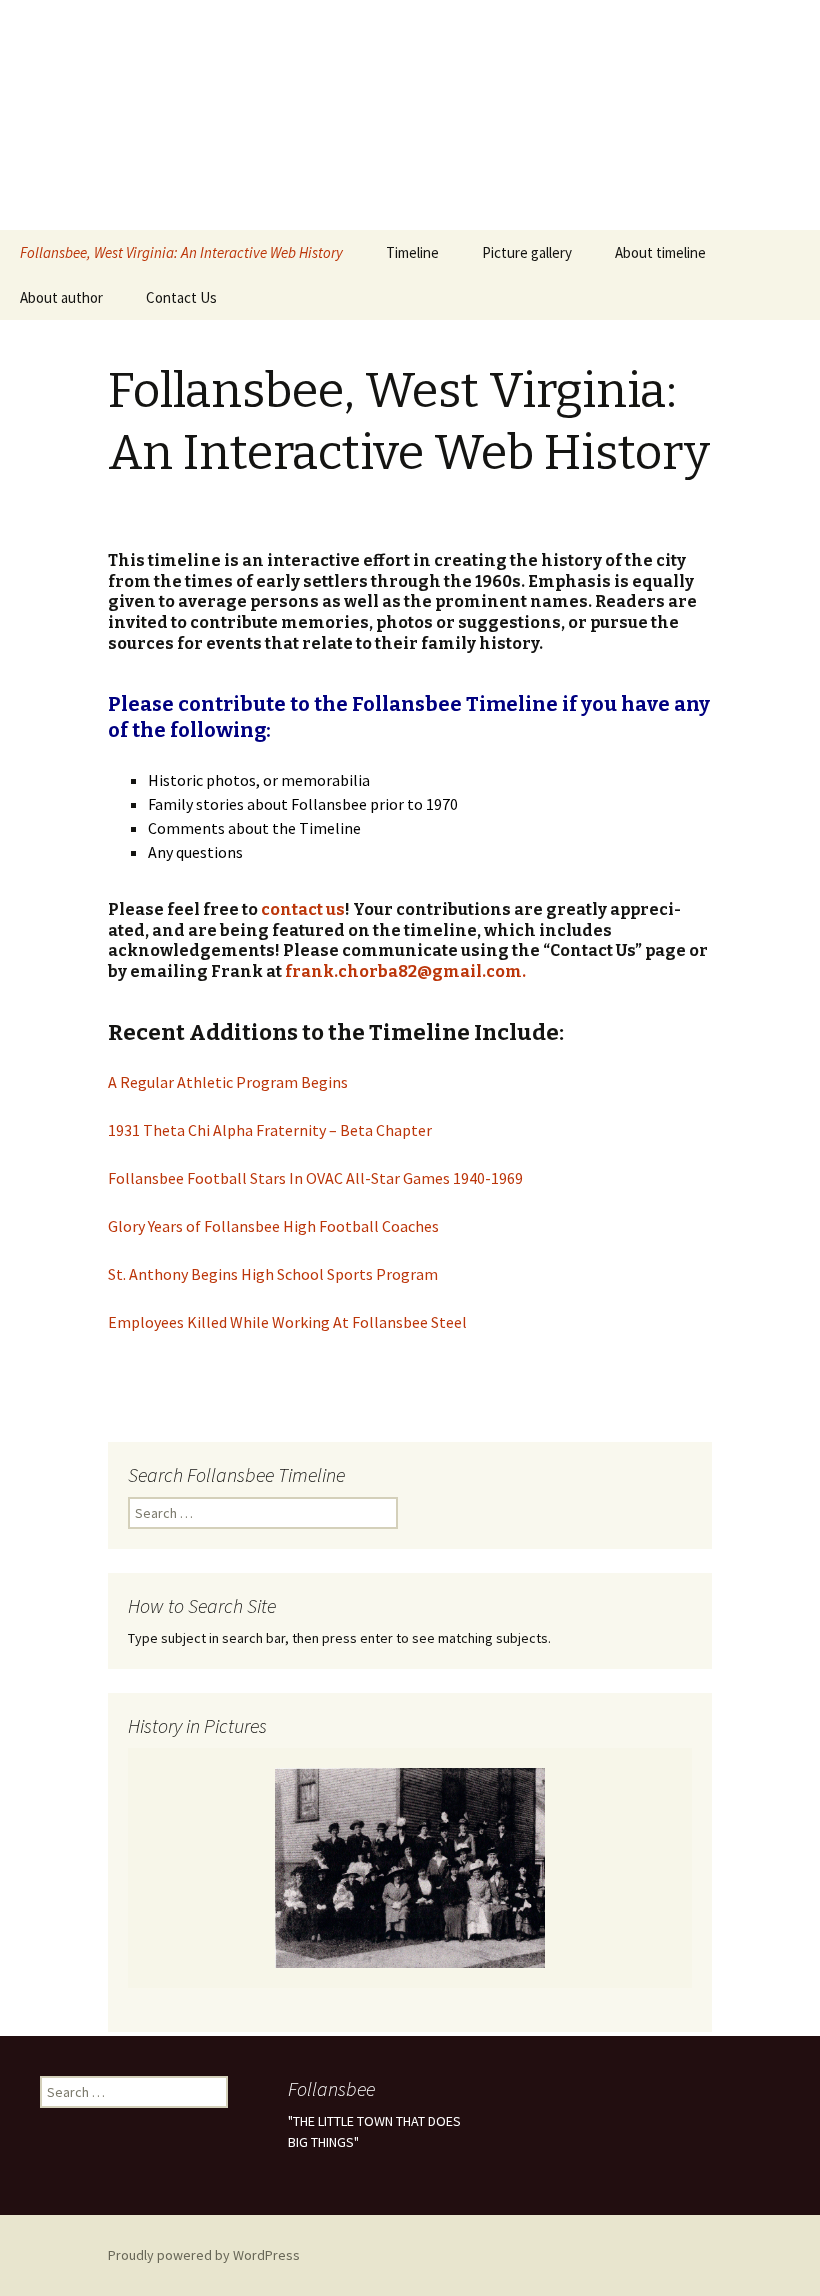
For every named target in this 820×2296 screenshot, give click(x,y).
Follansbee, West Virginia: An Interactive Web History (181, 252)
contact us (303, 909)
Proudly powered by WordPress (204, 2255)
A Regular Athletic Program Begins (228, 1082)
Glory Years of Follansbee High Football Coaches (275, 1226)
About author (61, 297)
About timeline (660, 252)
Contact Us (181, 297)
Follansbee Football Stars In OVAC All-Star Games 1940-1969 (315, 1178)
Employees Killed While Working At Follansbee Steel (287, 1322)
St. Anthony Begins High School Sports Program (273, 1274)
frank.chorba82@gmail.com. (405, 971)
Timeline (412, 252)
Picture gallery (527, 252)
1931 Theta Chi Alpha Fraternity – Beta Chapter (270, 1130)
